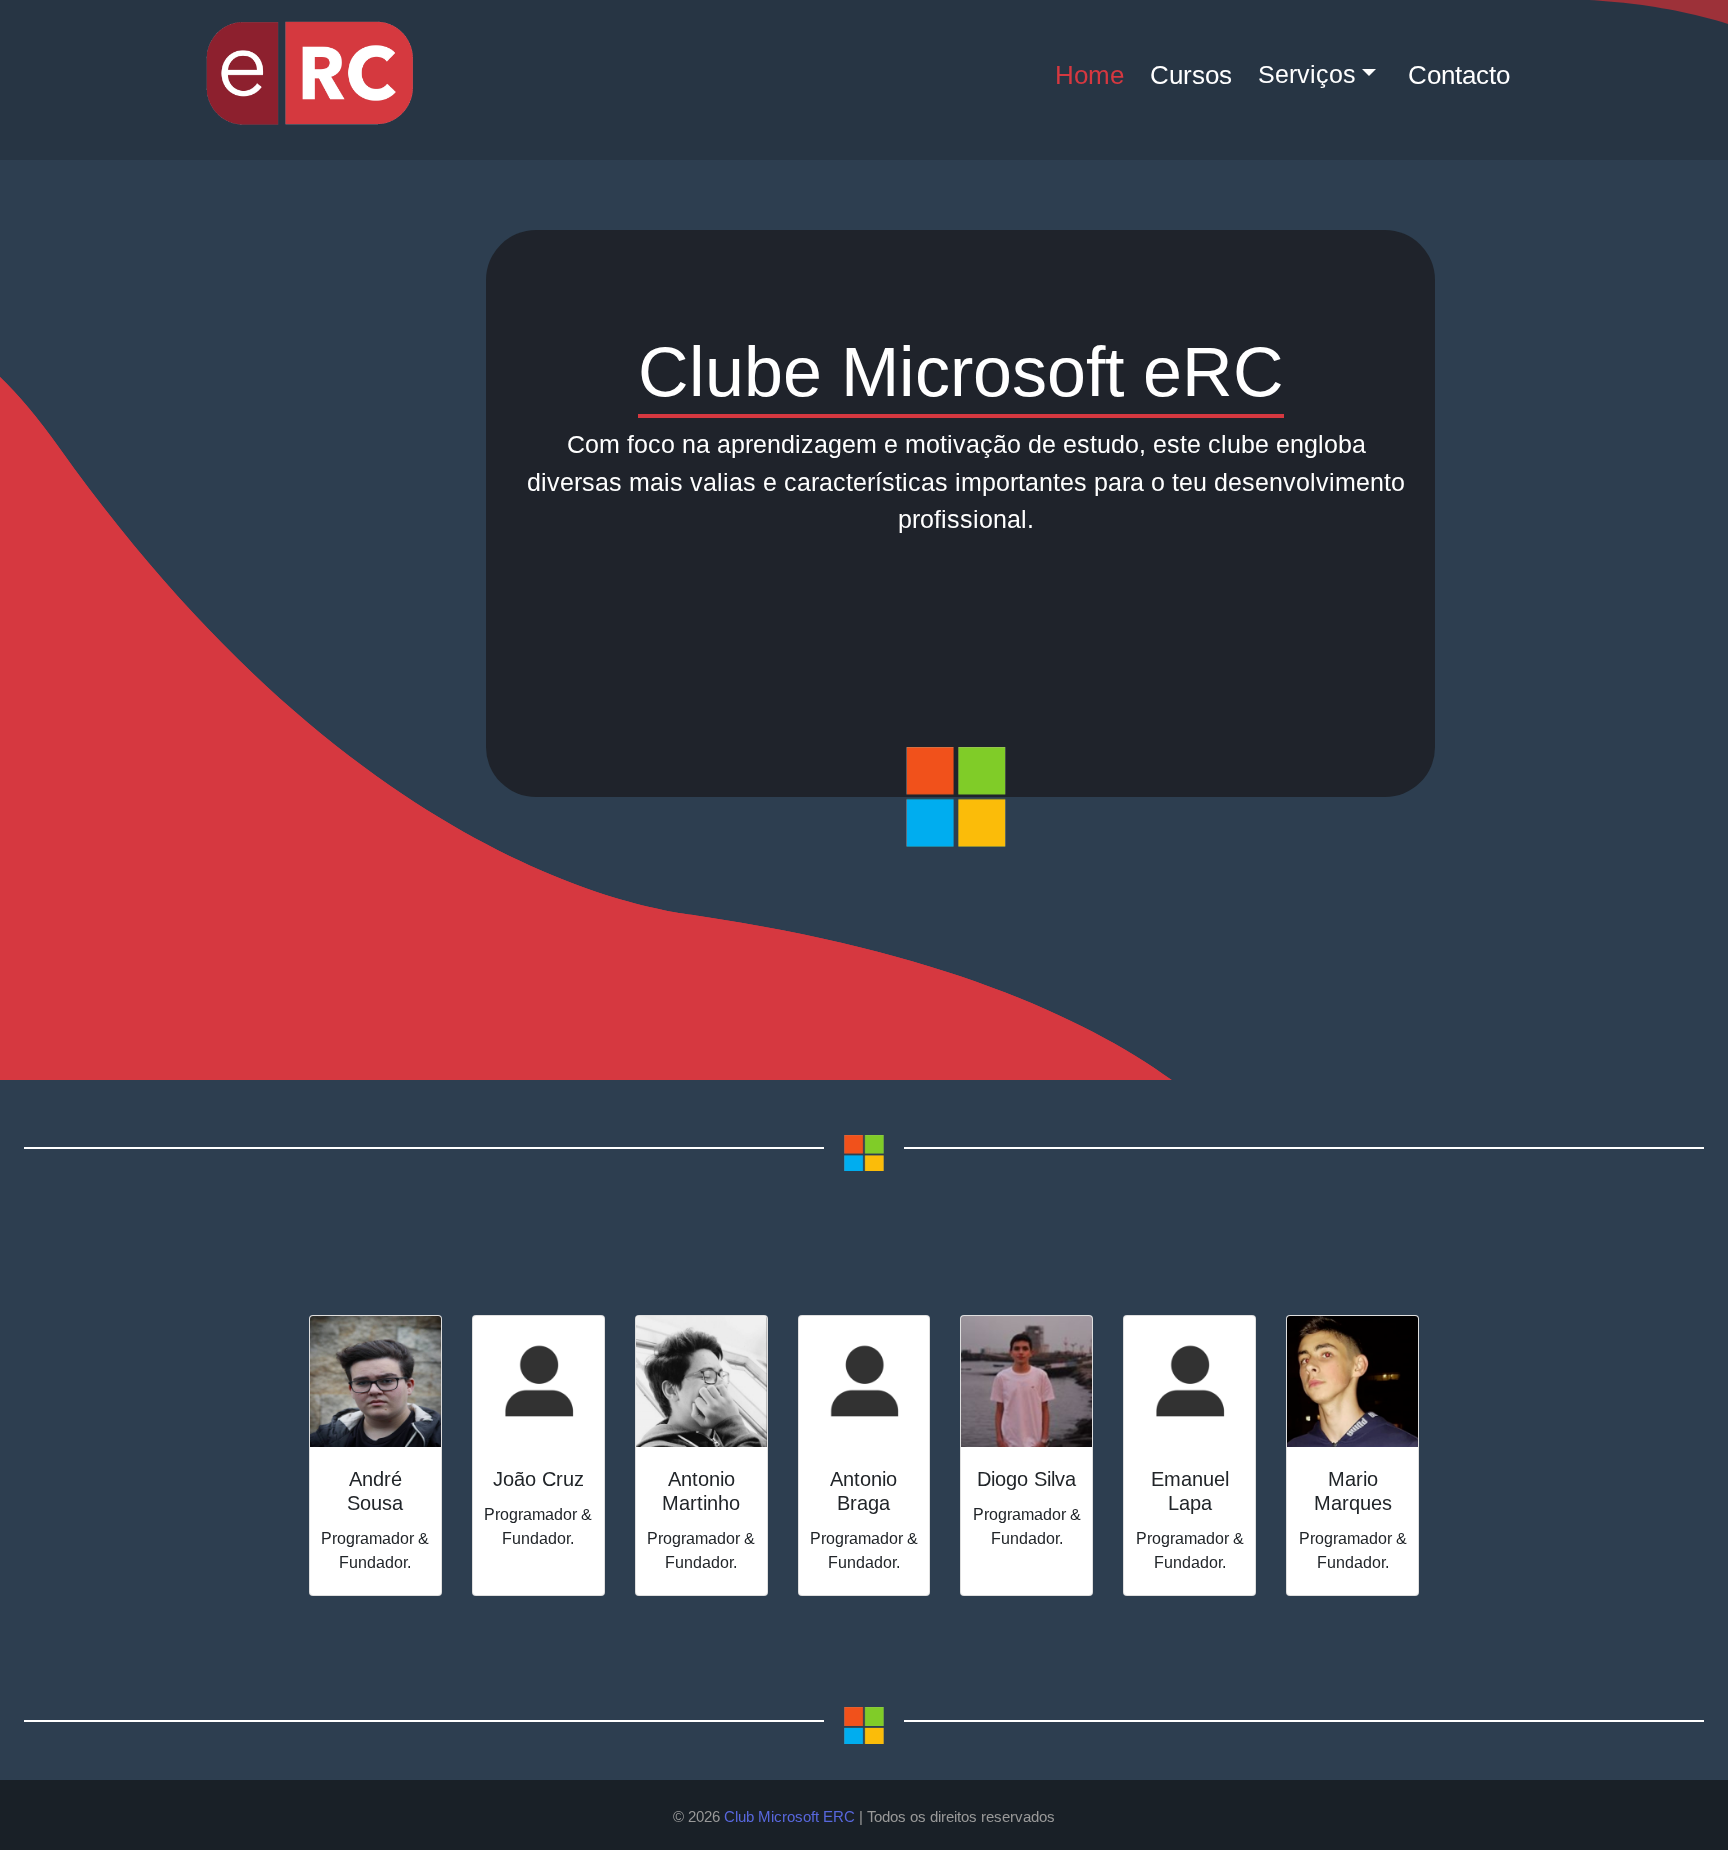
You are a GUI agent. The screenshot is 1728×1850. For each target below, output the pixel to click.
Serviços (1307, 74)
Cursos (1191, 75)
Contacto (1459, 75)
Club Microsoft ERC (789, 1816)
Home (1089, 75)
